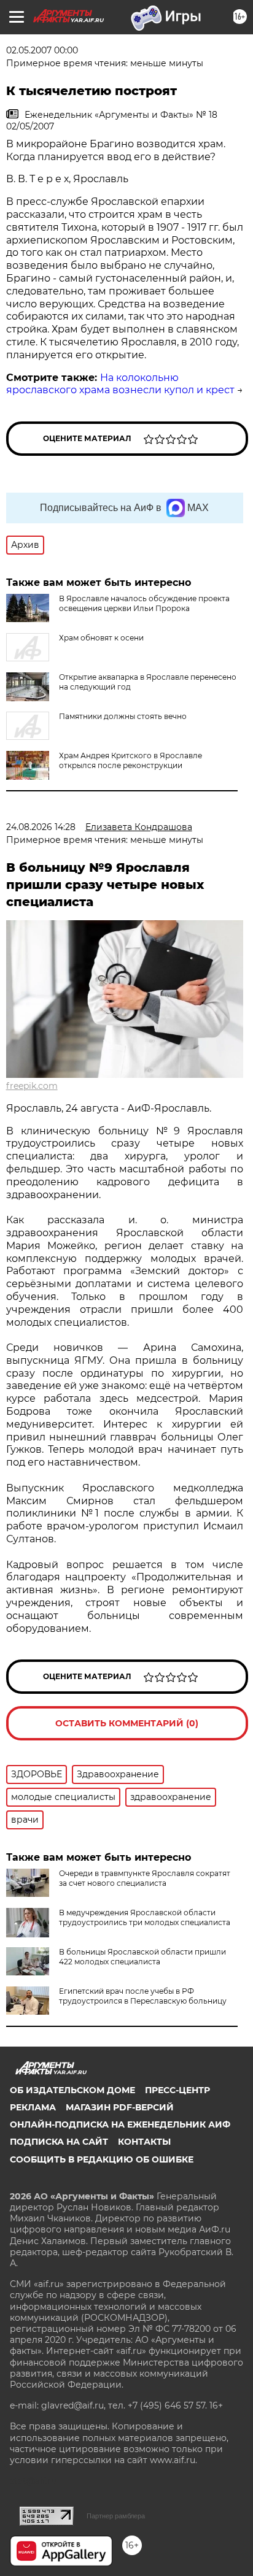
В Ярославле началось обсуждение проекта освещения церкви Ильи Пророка (144, 603)
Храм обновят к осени (101, 638)
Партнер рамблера (116, 2516)
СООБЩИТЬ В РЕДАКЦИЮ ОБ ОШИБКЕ (102, 2159)
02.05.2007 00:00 (42, 50)
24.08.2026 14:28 (41, 827)
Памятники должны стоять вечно (123, 716)
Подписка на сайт (59, 2142)
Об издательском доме (72, 2090)
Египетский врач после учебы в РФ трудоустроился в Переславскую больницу (143, 1996)
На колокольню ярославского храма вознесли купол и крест (120, 384)
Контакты (144, 2142)
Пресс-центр (177, 2090)
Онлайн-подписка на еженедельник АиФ (120, 2124)
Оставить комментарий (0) (127, 1723)
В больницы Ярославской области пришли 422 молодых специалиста (142, 1957)
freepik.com (32, 1086)
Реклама (33, 2107)
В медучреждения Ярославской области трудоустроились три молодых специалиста (145, 1917)
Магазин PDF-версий (120, 2107)
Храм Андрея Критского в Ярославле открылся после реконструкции (130, 760)
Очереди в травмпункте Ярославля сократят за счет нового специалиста (145, 1878)
